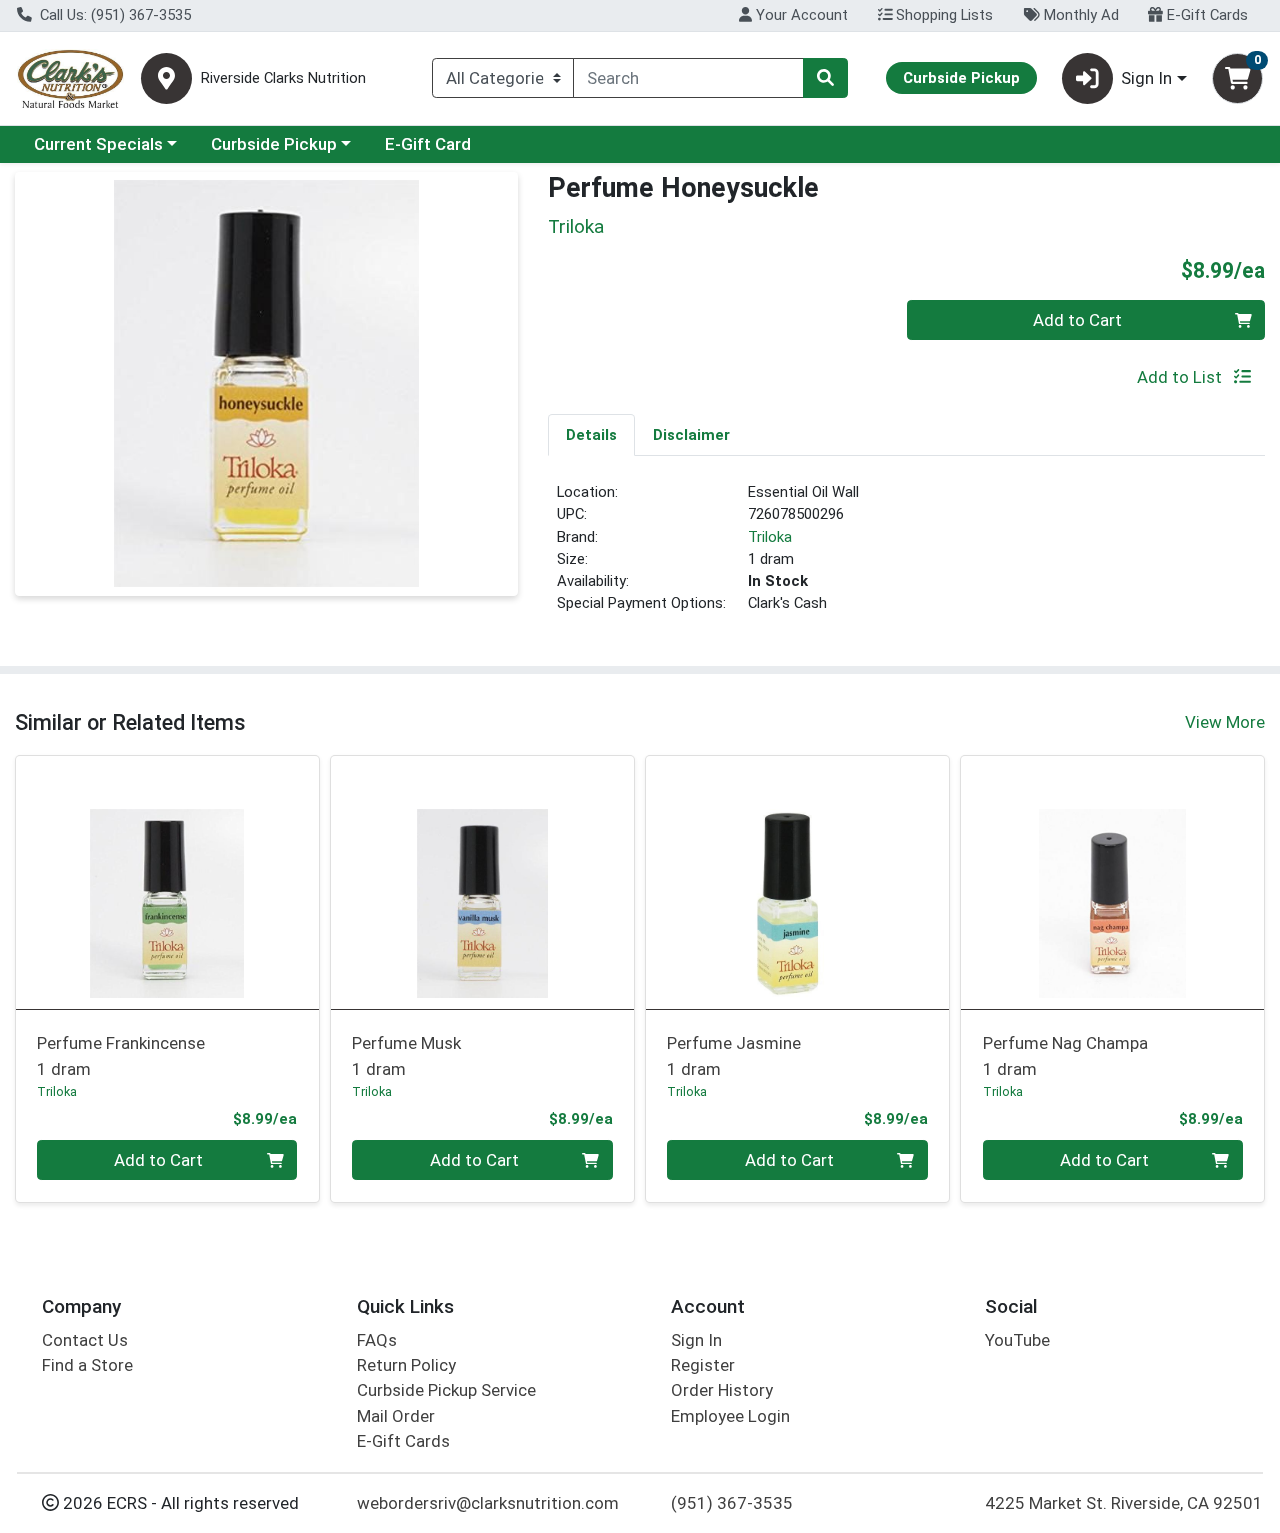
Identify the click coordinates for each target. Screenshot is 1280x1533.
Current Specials (98, 144)
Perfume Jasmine (734, 1055)
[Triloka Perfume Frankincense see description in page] (167, 882)
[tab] (591, 434)
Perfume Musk (406, 1055)
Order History (722, 1390)
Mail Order (396, 1416)
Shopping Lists (942, 15)
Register (703, 1365)
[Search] (825, 78)
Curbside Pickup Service (446, 1390)
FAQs (377, 1340)
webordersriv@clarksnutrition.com (488, 1503)
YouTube (1017, 1340)
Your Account (800, 15)
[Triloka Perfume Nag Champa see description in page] (1112, 882)
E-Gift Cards (1205, 15)
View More (1225, 722)
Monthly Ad (1079, 15)
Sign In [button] (1146, 78)
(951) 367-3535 (732, 1503)
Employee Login (730, 1416)
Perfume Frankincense (121, 1055)
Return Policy (406, 1365)
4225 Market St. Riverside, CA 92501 (1124, 1503)
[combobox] (688, 78)
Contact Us (85, 1340)
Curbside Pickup (274, 144)
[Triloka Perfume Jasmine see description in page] (797, 882)
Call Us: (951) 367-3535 (113, 15)
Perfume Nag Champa (1065, 1055)
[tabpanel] (906, 556)
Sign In (696, 1340)
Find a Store (87, 1365)
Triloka (770, 537)
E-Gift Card (428, 144)
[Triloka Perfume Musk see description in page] (482, 882)
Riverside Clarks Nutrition (283, 78)
